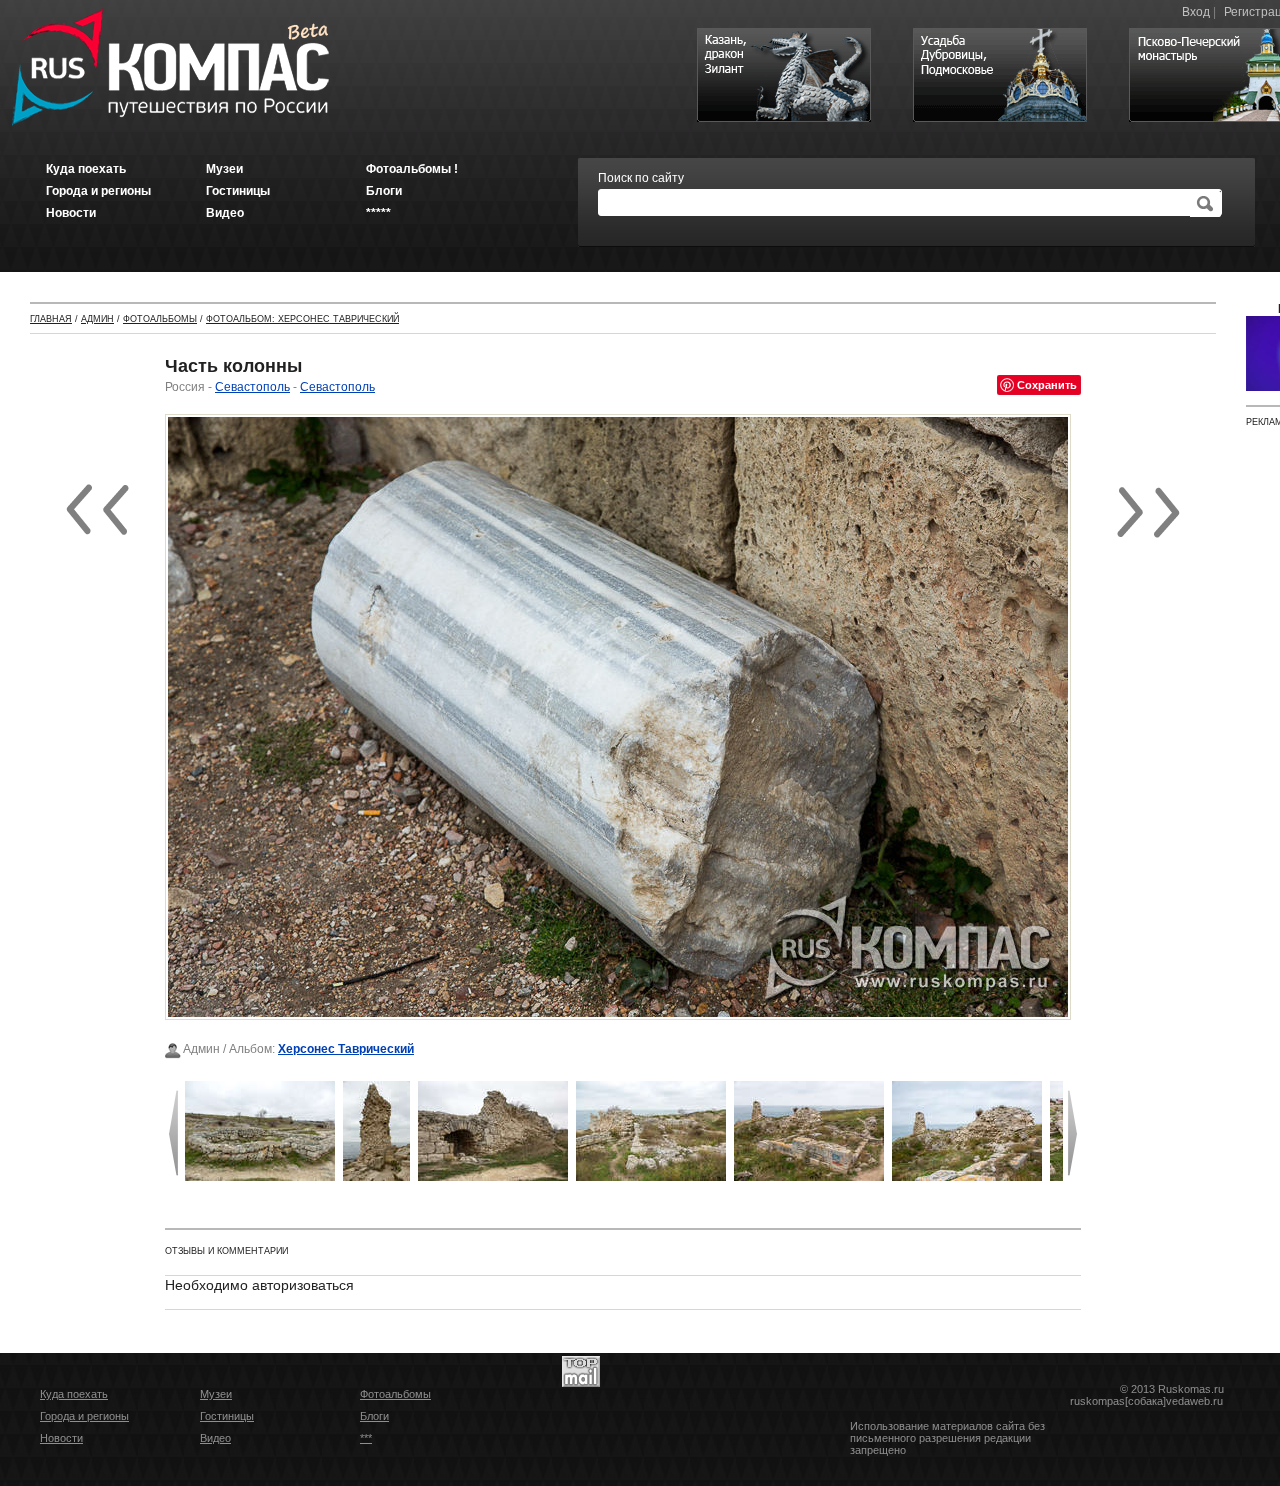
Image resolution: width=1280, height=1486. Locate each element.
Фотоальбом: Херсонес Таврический (302, 319)
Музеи (216, 1394)
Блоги (374, 1416)
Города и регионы (84, 1416)
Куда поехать (74, 1394)
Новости (61, 1438)
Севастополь (252, 387)
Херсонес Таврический (346, 1049)
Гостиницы (227, 1416)
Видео (215, 1438)
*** (366, 1438)
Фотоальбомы (160, 319)
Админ (97, 319)
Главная (51, 319)
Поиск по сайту (641, 178)
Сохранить (1047, 384)
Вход (1196, 12)
